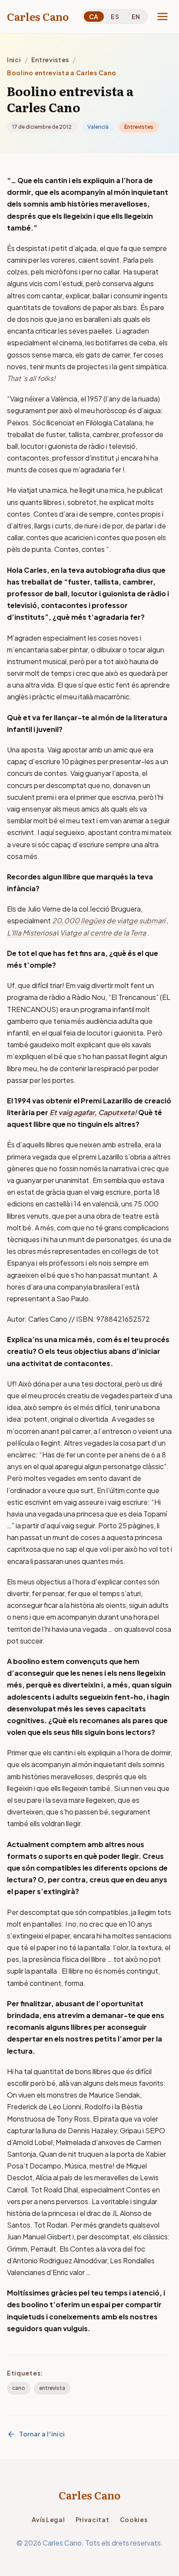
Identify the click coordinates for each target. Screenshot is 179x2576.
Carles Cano (38, 17)
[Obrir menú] (162, 17)
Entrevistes (50, 60)
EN (136, 17)
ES (115, 17)
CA (94, 17)
